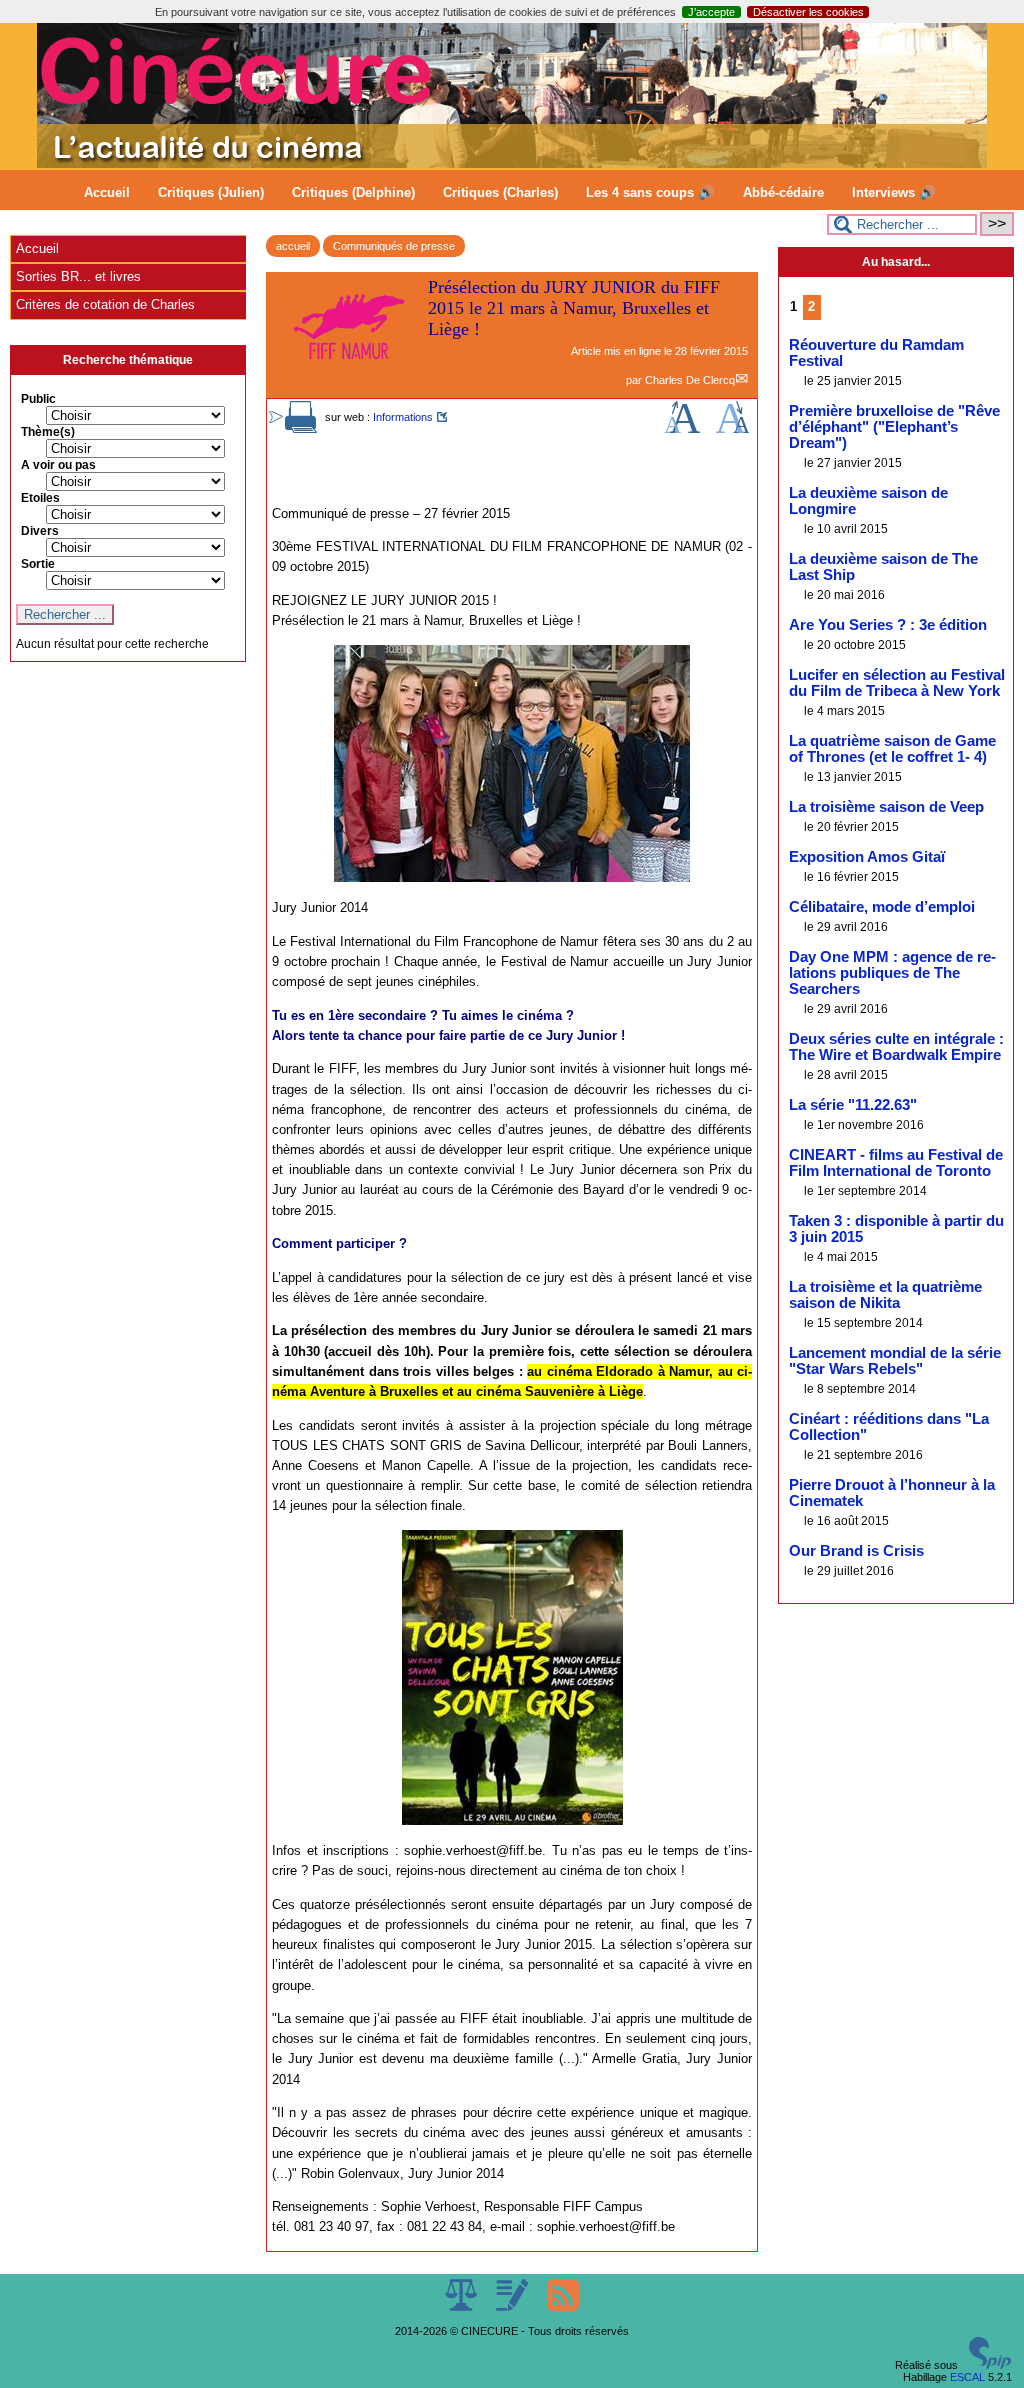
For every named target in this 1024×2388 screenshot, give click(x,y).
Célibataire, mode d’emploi (882, 907)
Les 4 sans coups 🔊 (650, 192)
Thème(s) (48, 432)
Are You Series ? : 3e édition (888, 625)
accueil (293, 246)
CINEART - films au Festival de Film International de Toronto (896, 1163)
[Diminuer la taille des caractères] (732, 429)
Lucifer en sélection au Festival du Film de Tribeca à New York (897, 683)
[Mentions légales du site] (462, 2307)
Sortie (38, 564)
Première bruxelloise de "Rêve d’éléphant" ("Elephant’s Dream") (894, 427)
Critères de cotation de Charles (105, 304)
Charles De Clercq (690, 380)
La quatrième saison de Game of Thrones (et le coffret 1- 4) (892, 749)
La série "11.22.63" (853, 1105)
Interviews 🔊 (894, 192)
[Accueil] (512, 164)
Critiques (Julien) (211, 192)
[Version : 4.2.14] (990, 2365)
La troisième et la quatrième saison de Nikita (885, 1295)
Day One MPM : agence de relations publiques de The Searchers (892, 973)
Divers (40, 531)
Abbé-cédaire (783, 192)
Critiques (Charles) (500, 192)
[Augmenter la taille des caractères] (682, 429)
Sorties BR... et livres (78, 276)
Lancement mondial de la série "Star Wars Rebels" (895, 1361)
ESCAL (967, 2377)
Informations (403, 417)
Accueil (107, 192)
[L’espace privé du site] (513, 2307)
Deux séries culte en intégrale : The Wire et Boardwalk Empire (896, 1047)
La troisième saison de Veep (886, 807)
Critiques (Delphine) (353, 192)
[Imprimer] (301, 429)
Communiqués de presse (394, 246)
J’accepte (711, 12)
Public (38, 399)
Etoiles (40, 498)
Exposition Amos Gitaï (867, 857)
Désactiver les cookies (808, 12)
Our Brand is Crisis (856, 1551)
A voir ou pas (58, 465)
